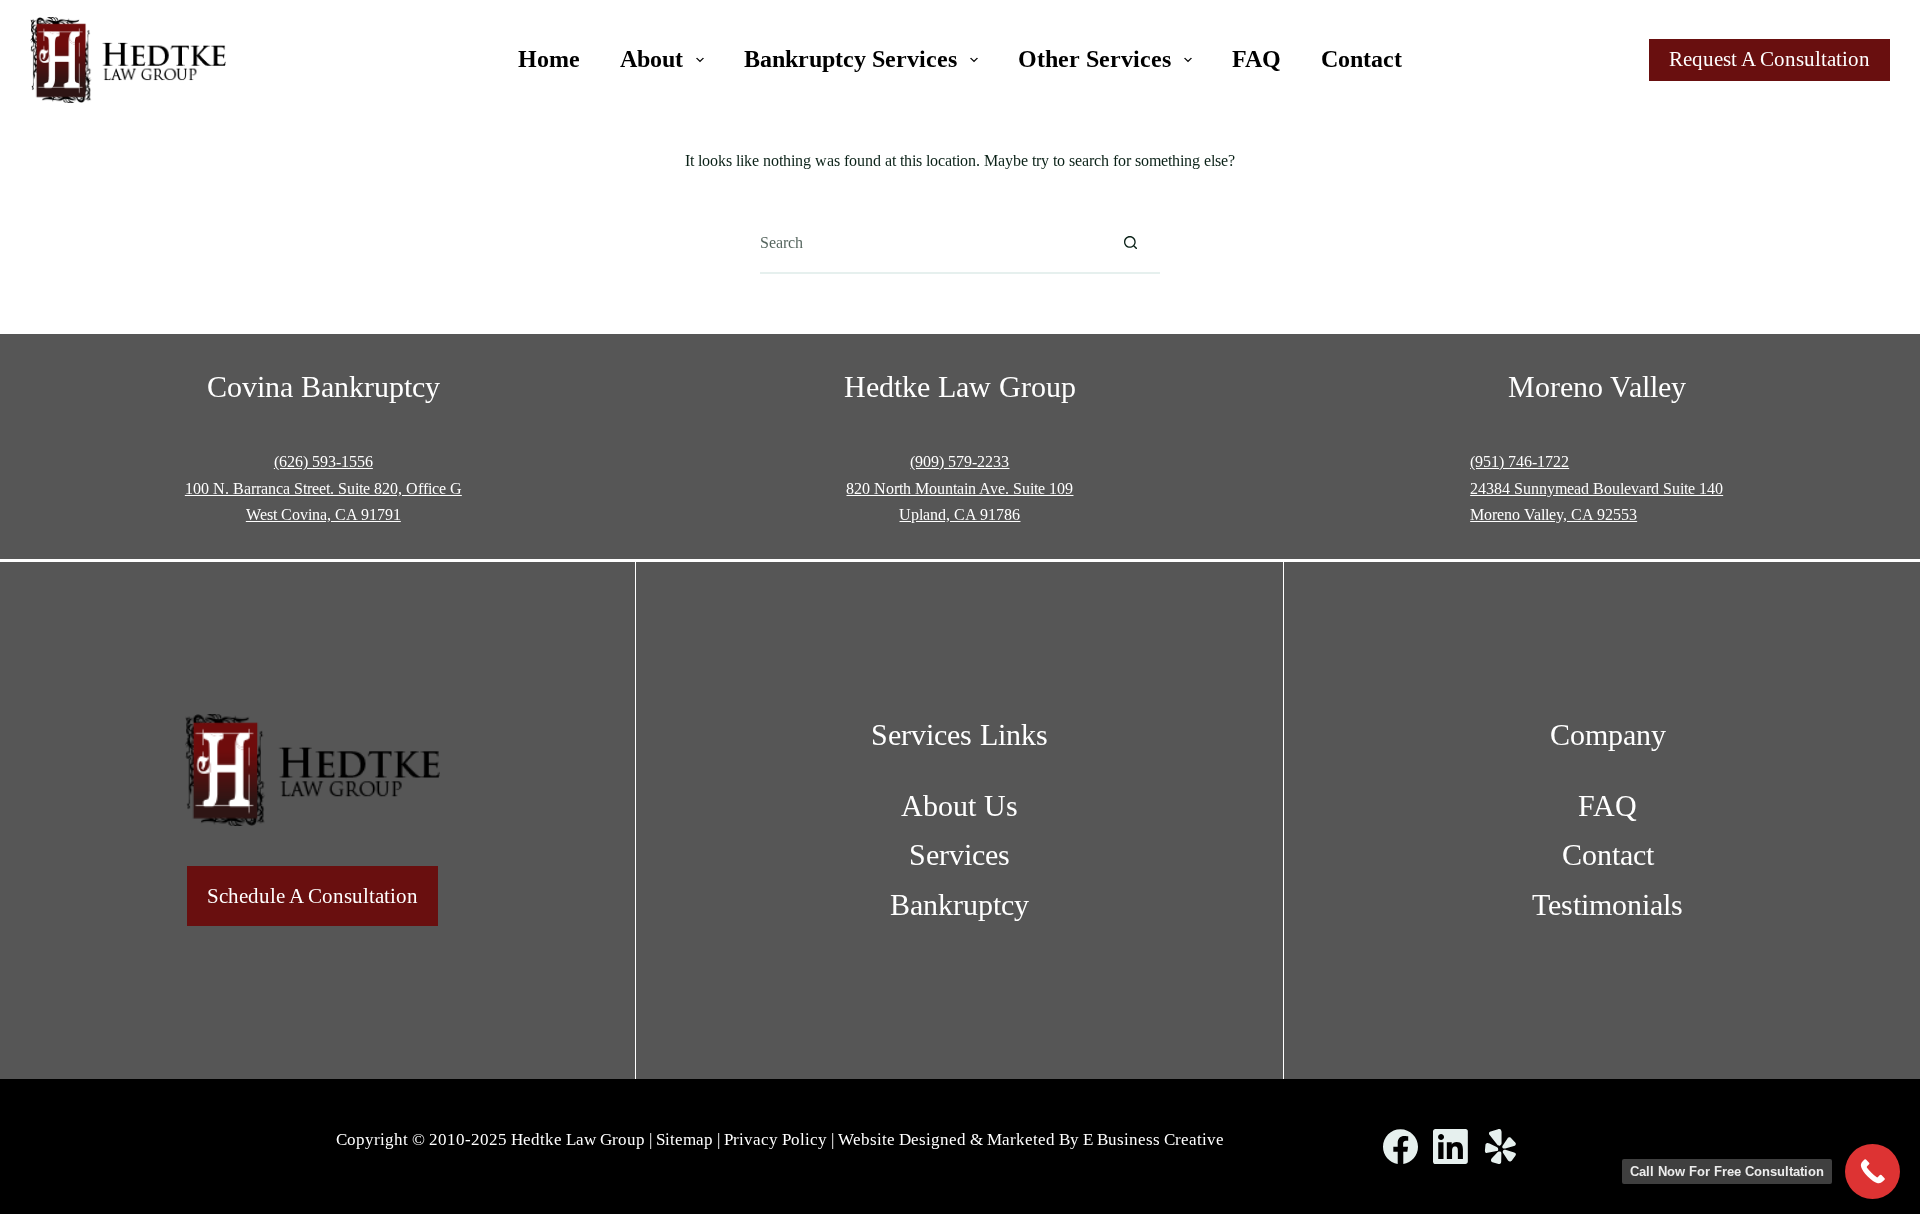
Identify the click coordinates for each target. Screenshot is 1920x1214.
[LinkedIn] (1450, 1146)
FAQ (1256, 59)
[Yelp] (1500, 1146)
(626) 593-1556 (323, 461)
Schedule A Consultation (312, 896)
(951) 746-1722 (1519, 461)
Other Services (1094, 59)
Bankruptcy (959, 904)
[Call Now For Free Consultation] (1872, 1171)
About (651, 59)
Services (959, 854)
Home (549, 59)
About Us (959, 805)
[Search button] (1130, 243)
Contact (1361, 59)
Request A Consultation (1769, 59)
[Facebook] (1400, 1146)
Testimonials (1607, 904)
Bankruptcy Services (850, 59)
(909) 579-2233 (959, 461)
